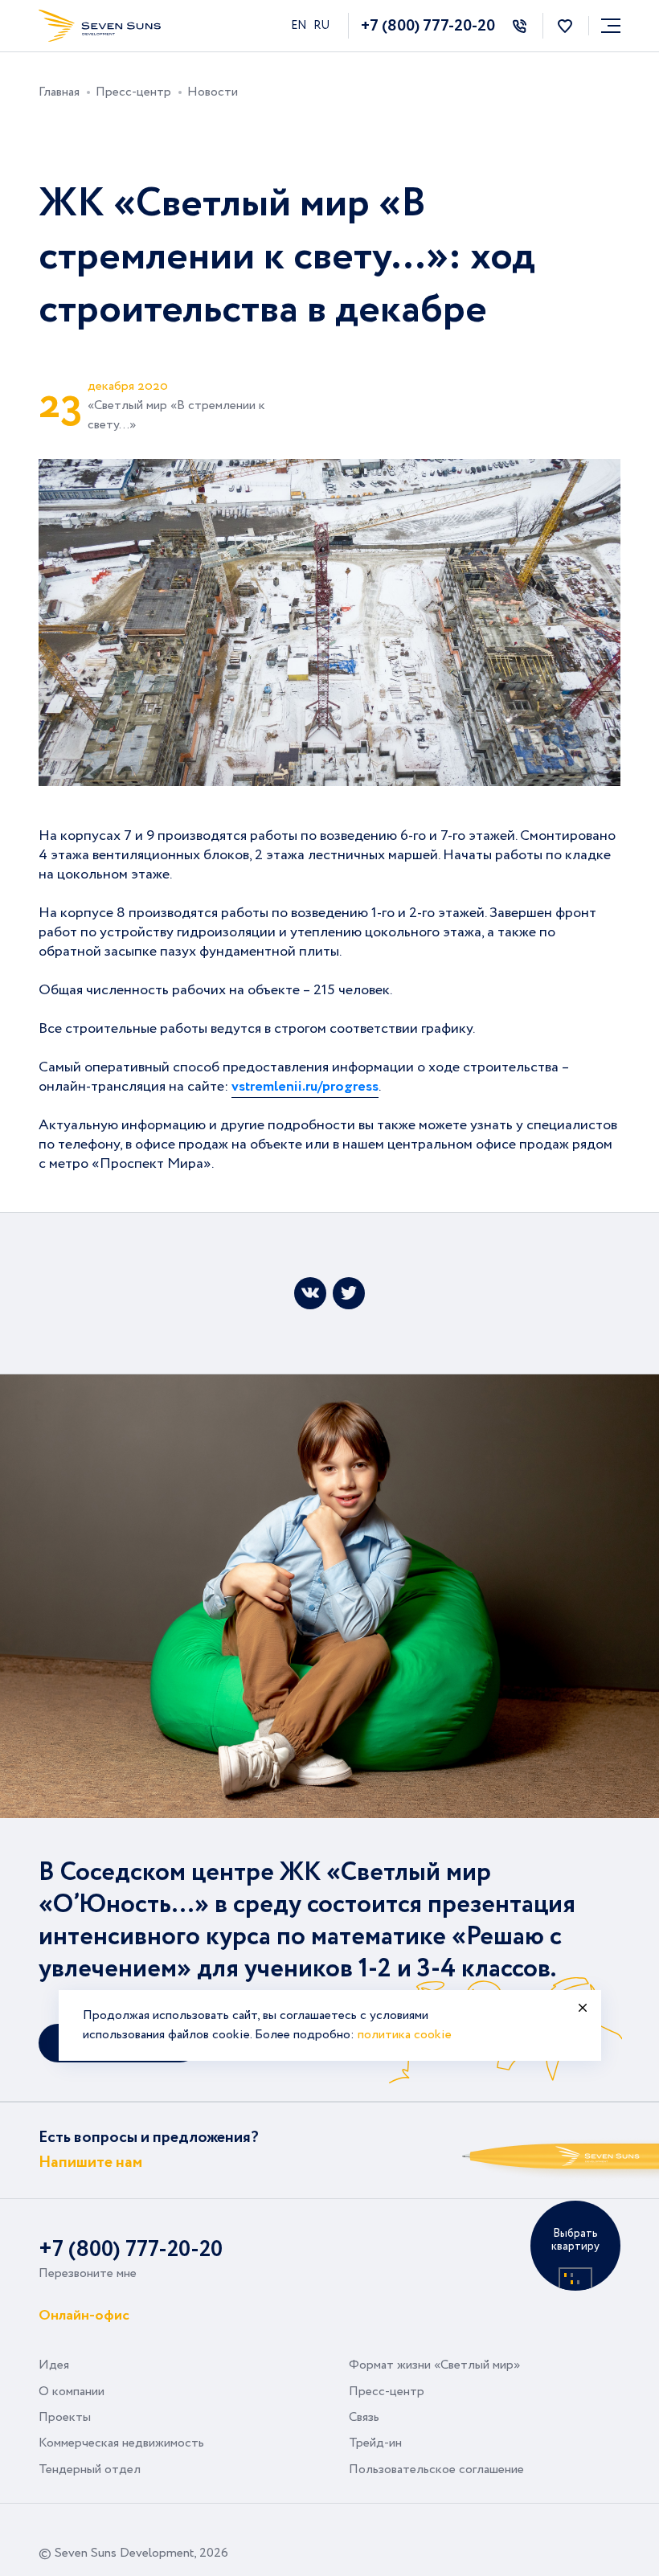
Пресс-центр (387, 2392)
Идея (54, 2365)
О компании (72, 2392)
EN (300, 26)
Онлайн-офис (84, 2314)
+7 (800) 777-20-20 (428, 26)
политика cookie (405, 2035)
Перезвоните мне (88, 2273)
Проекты (65, 2417)
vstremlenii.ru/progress (305, 1087)
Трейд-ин (375, 2443)
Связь (364, 2417)
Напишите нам (90, 2162)
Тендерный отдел (90, 2470)
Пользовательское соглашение (436, 2470)
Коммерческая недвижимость (121, 2443)
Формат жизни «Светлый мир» (434, 2365)
